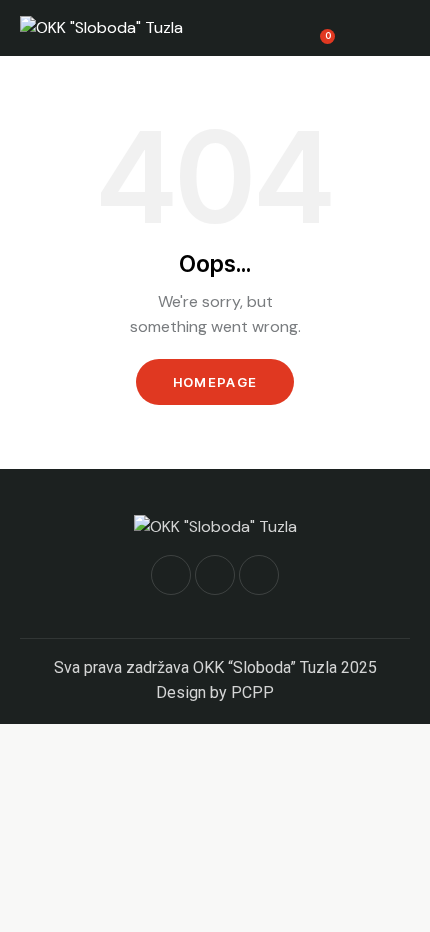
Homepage (215, 382)
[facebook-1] (171, 575)
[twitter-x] (215, 575)
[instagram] (259, 575)
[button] (404, 28)
